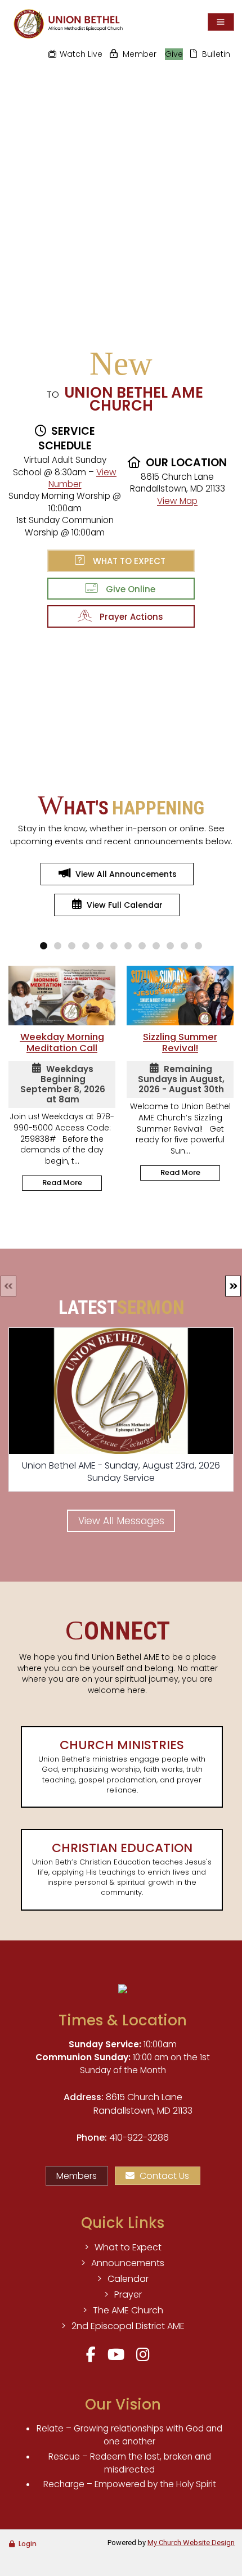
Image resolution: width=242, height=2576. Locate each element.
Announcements (128, 2263)
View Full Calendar (125, 905)
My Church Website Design (191, 2543)
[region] (121, 193)
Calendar (128, 2279)
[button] (233, 1286)
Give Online (128, 589)
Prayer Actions (129, 617)
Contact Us (164, 2176)
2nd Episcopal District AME (128, 2326)
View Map (177, 501)
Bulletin (216, 54)
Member (140, 54)
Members (77, 2176)
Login (28, 2544)
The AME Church (128, 2310)
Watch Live (81, 54)
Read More (62, 1183)
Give (174, 54)
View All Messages (121, 1521)
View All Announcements (126, 874)
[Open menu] (221, 22)
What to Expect (127, 561)
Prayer (128, 2294)
